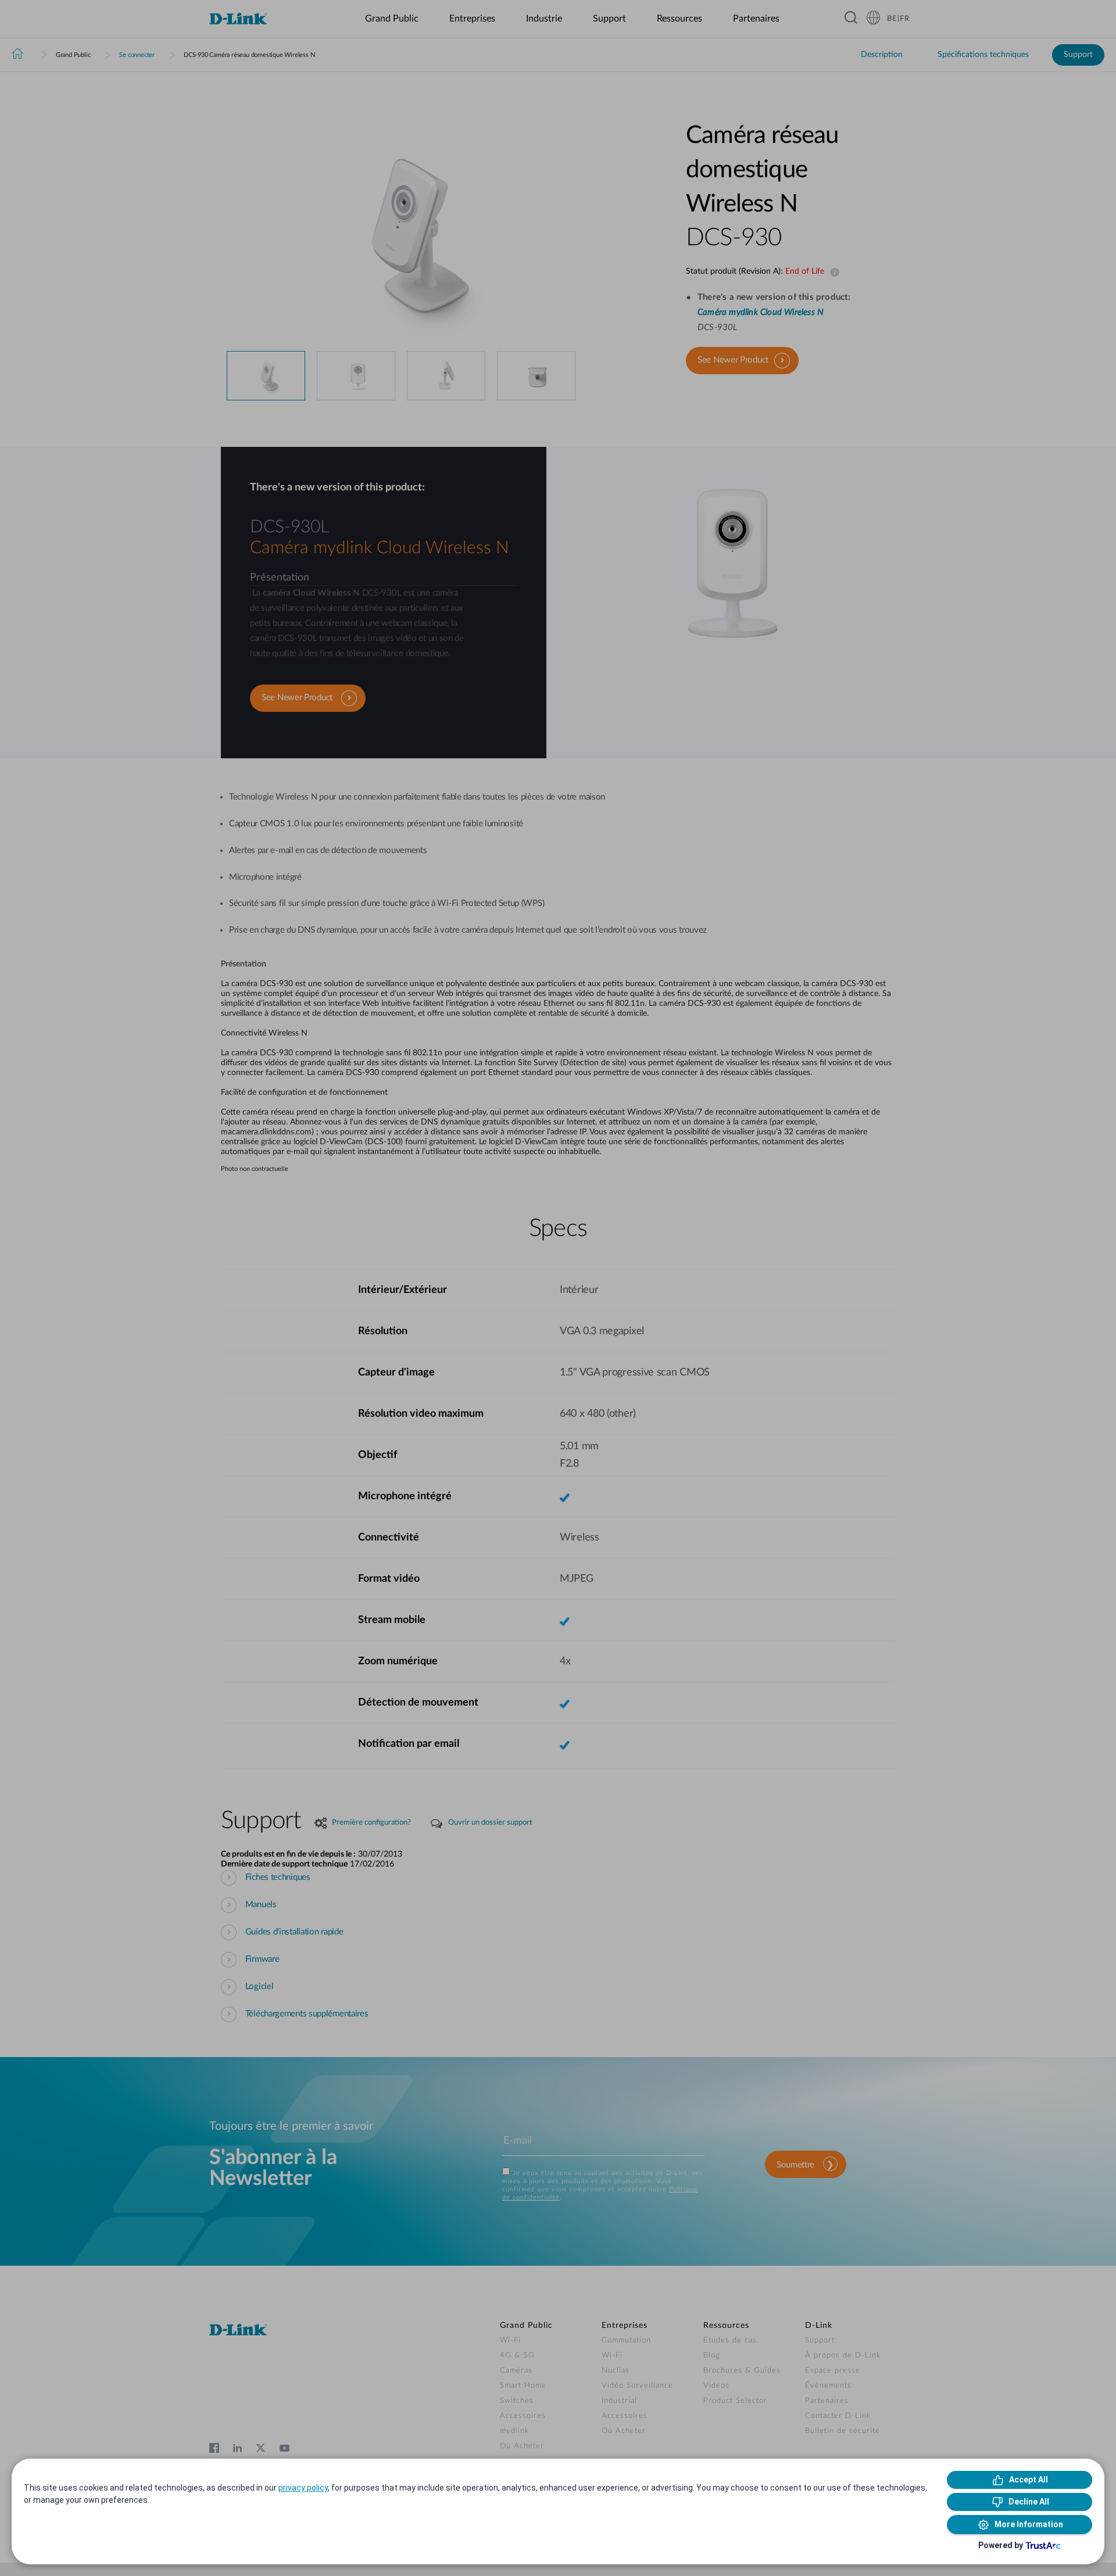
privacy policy (303, 2488)
